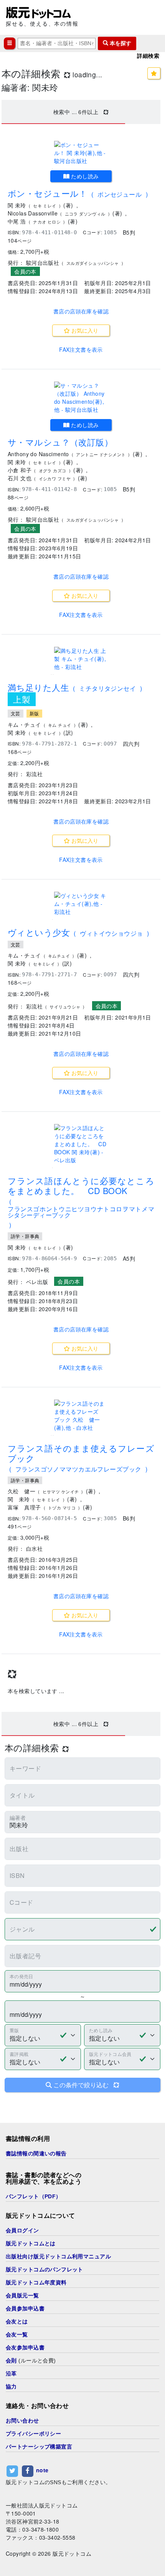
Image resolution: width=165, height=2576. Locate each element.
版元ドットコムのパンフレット (45, 2269)
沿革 (11, 2374)
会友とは (17, 2321)
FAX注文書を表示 (81, 349)
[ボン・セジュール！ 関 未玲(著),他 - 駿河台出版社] (81, 153)
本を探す (120, 43)
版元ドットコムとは (31, 2243)
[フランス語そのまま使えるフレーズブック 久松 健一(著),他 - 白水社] (81, 1416)
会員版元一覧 (22, 2295)
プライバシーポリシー (33, 2434)
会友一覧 (17, 2335)
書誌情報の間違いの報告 (36, 2153)
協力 (11, 2387)
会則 (11, 2361)
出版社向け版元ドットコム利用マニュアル (58, 2256)
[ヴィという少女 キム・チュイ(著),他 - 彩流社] (81, 904)
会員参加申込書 (25, 2308)
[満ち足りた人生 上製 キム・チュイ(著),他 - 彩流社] (81, 659)
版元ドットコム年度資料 (36, 2282)
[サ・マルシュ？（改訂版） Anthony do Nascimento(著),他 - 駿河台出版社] (81, 398)
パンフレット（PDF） (34, 2196)
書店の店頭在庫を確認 (81, 311)
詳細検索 (148, 56)
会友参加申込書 (25, 2348)
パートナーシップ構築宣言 (39, 2447)
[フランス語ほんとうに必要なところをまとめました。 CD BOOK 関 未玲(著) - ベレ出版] (81, 1144)
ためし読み (84, 176)
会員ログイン (22, 2230)
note (42, 2470)
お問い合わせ (22, 2421)
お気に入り (84, 330)
